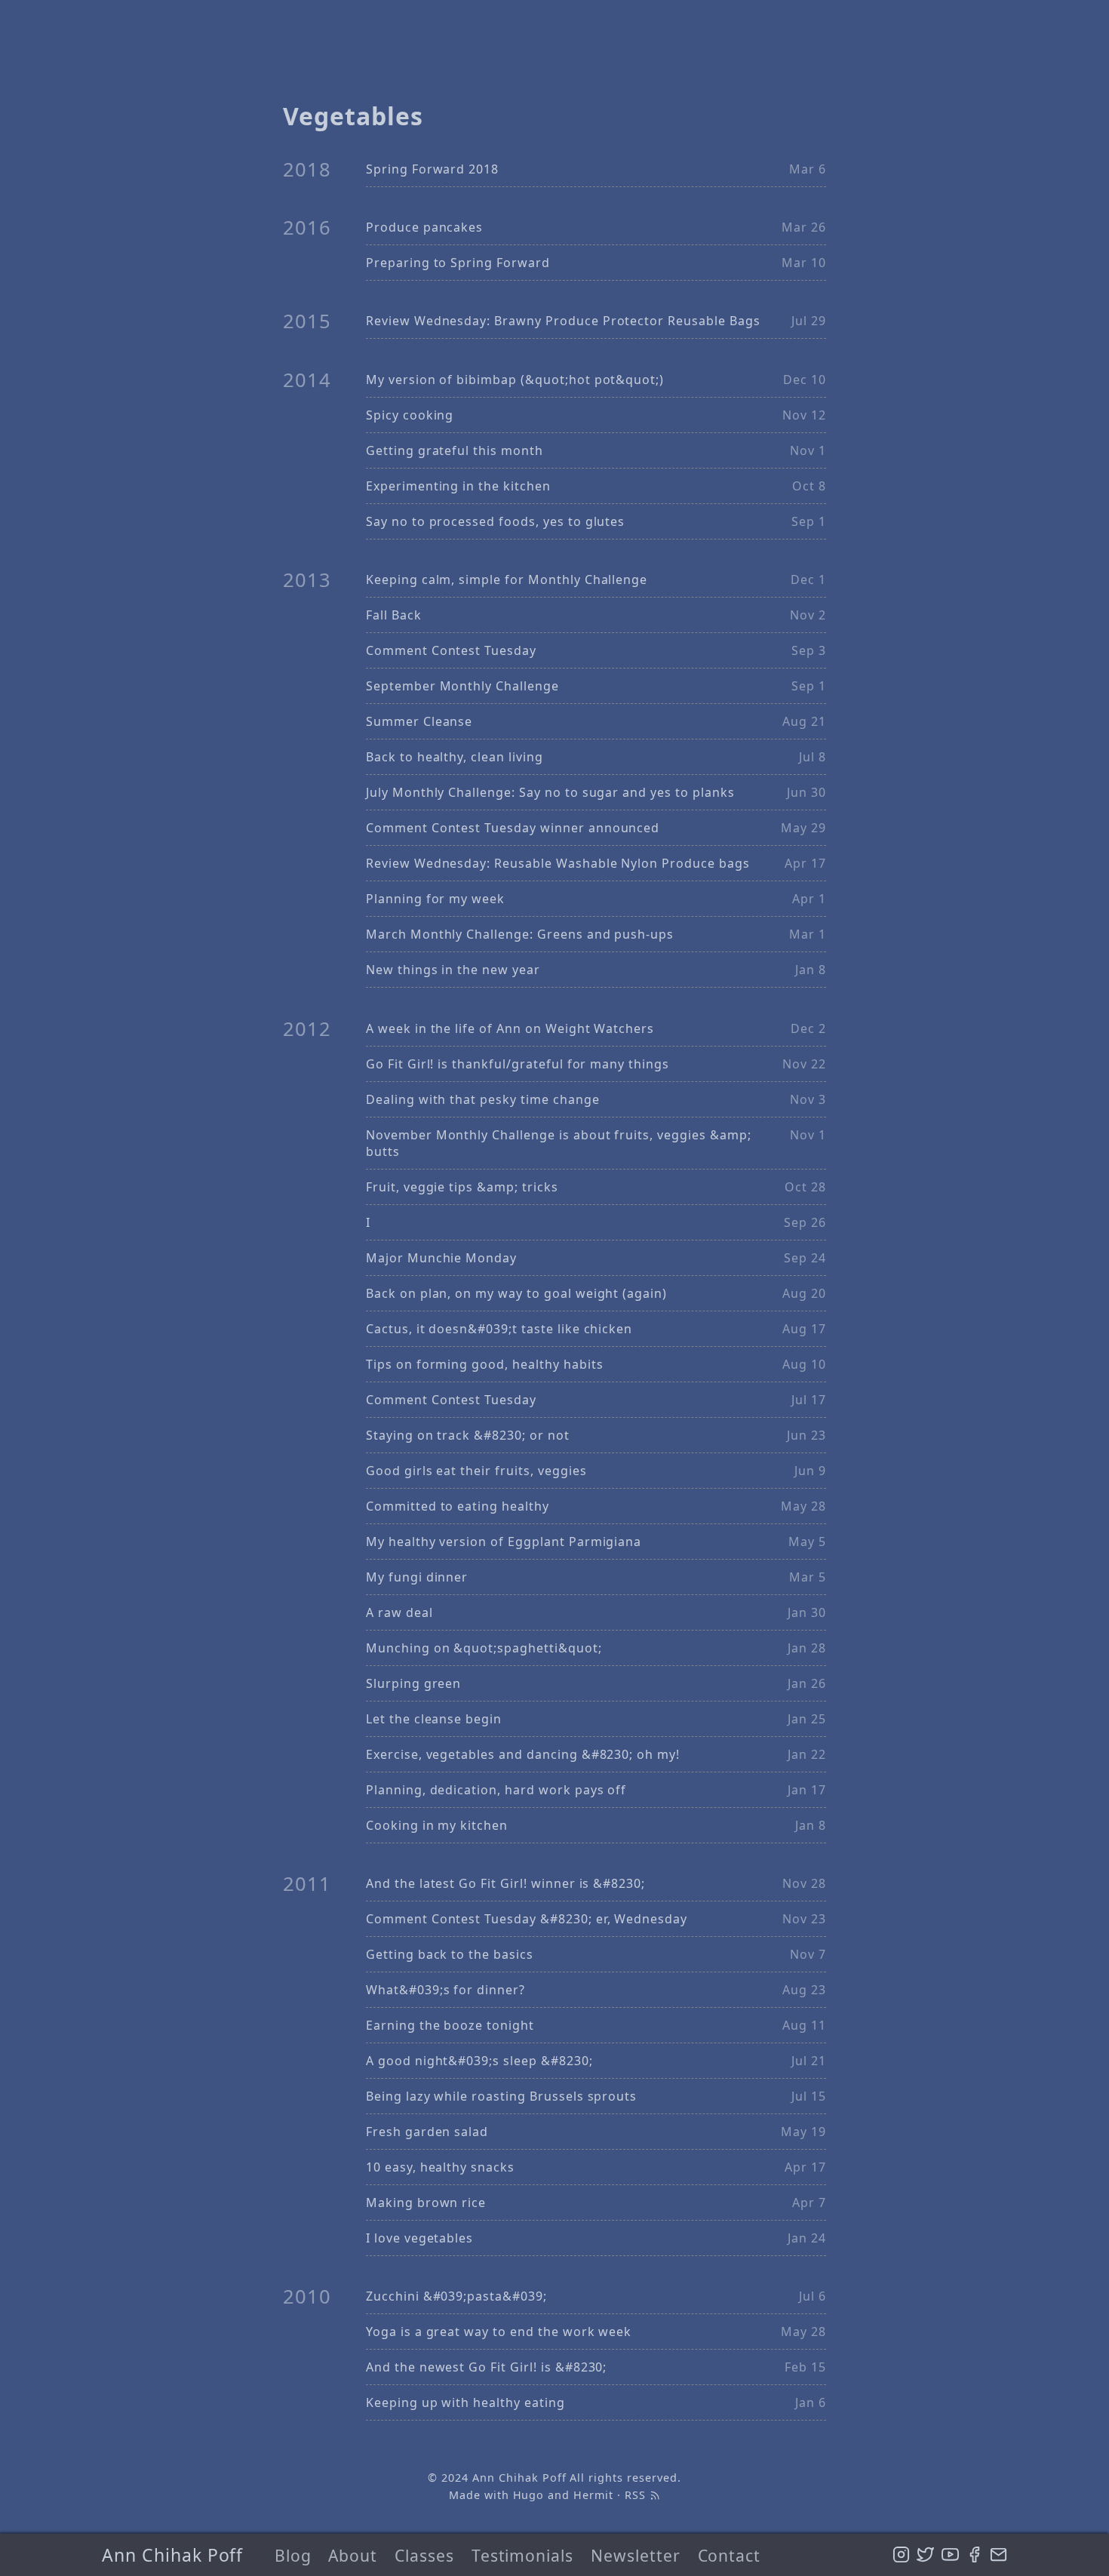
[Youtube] (950, 2555)
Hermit (593, 2495)
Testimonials (523, 2555)
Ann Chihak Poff (172, 2555)
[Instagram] (901, 2555)
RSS (637, 2495)
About (353, 2555)
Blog (293, 2555)
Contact (730, 2555)
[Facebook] (974, 2555)
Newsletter (636, 2555)
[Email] (998, 2555)
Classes (424, 2555)
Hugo (529, 2495)
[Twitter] (925, 2555)
